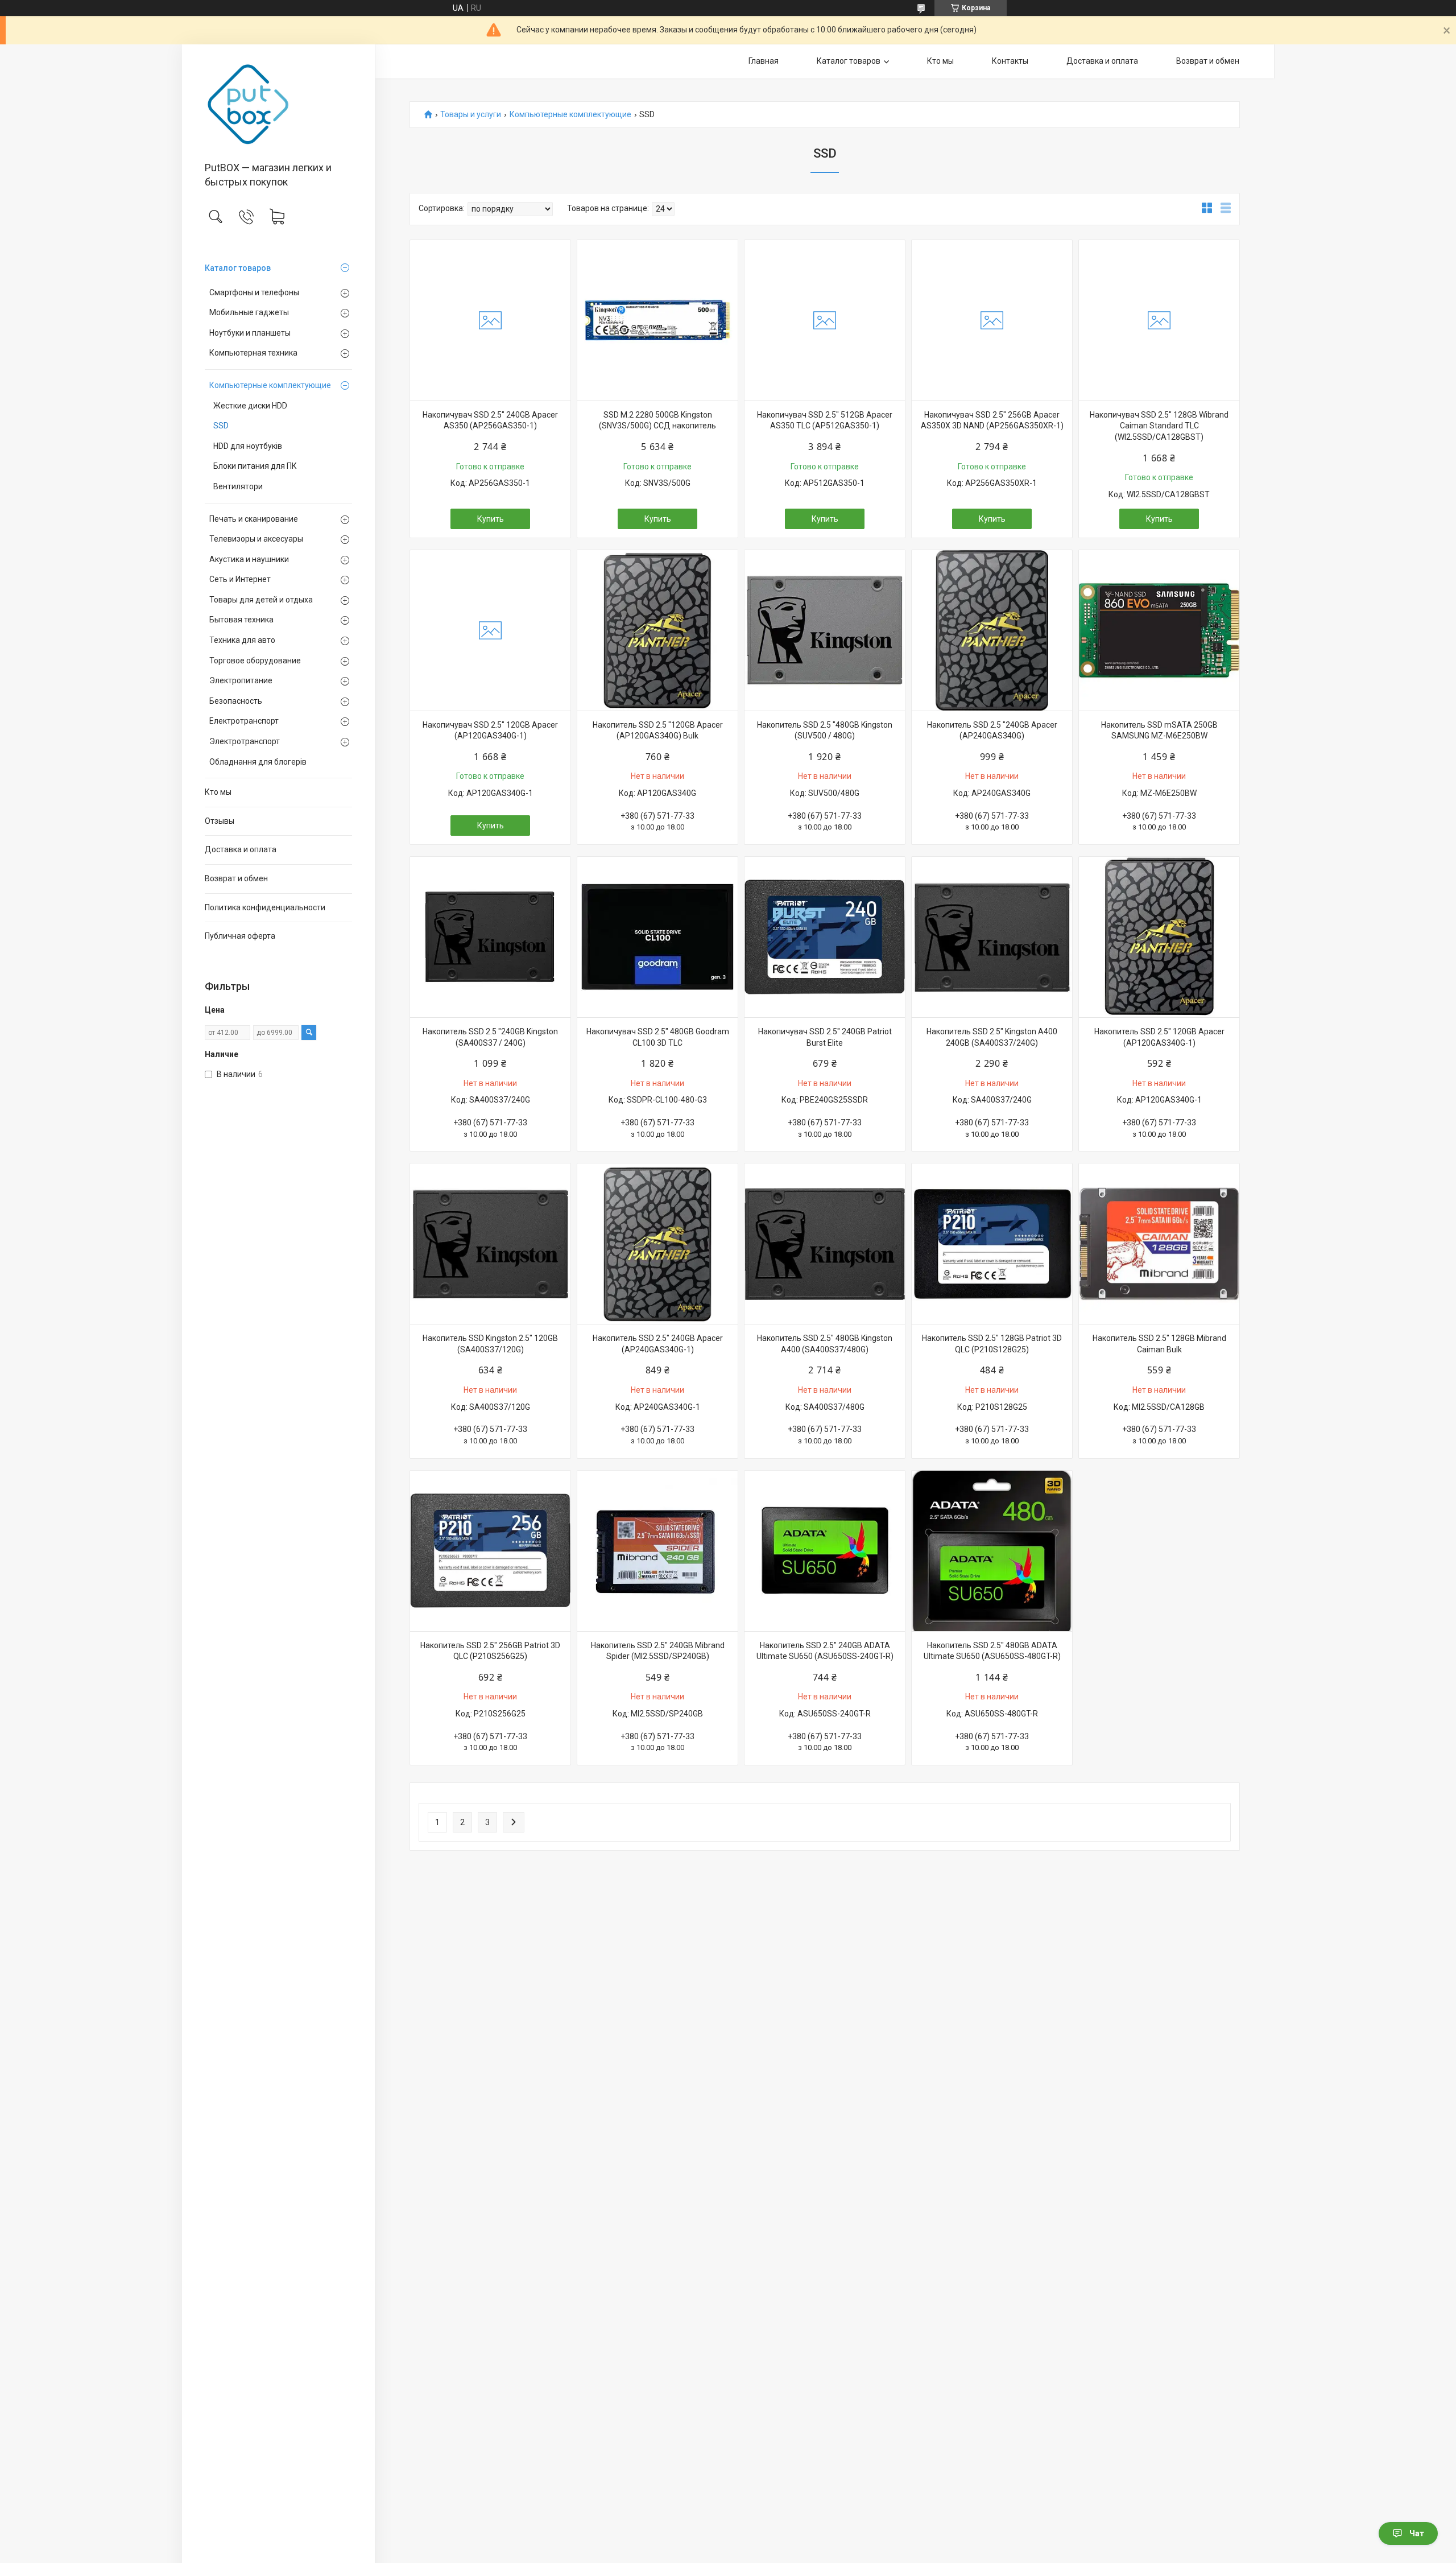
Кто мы (218, 792)
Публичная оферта (240, 936)
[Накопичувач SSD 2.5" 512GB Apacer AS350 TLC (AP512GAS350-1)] (825, 320)
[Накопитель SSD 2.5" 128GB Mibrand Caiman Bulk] (1159, 1244)
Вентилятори (238, 486)
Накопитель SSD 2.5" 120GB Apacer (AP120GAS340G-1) (1159, 1037)
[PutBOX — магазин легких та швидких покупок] (278, 104)
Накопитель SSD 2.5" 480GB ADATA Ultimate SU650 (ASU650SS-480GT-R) (992, 1651)
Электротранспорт (245, 741)
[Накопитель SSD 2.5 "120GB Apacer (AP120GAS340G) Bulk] (657, 630)
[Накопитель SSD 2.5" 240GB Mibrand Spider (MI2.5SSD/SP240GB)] (657, 1551)
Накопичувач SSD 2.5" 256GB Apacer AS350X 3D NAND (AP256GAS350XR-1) (992, 420)
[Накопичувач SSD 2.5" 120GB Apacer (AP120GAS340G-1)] (490, 630)
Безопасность (236, 701)
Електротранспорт (244, 721)
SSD (221, 426)
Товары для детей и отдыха (261, 600)
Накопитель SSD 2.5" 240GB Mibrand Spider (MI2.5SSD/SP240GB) (658, 1651)
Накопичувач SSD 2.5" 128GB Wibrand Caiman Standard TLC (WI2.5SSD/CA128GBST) (1159, 426)
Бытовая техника (241, 620)
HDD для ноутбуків (248, 446)
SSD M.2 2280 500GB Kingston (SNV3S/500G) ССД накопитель (657, 420)
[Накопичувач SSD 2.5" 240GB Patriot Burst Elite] (825, 937)
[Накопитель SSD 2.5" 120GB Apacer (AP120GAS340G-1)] (1159, 937)
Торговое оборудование (255, 661)
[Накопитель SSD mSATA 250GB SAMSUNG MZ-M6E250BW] (1159, 630)
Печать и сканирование (254, 519)
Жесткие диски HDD (250, 406)
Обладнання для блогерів (258, 762)
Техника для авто (242, 640)
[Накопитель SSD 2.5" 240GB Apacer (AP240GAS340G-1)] (657, 1244)
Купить (491, 519)
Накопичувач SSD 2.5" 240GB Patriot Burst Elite (825, 1037)
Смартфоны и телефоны (254, 292)
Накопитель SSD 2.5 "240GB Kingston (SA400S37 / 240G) (490, 1037)
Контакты (1010, 61)
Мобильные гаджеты (249, 312)
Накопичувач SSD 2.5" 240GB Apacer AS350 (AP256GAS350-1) (490, 420)
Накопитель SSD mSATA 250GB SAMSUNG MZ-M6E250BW (1159, 730)
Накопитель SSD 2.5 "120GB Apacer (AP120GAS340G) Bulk (658, 730)
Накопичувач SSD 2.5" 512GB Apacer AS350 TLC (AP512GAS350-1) (825, 420)
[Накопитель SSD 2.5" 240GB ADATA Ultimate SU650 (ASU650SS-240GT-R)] (825, 1551)
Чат (1417, 2533)
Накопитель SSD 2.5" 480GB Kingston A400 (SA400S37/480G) (825, 1344)
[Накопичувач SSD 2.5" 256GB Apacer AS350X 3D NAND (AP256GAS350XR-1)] (992, 320)
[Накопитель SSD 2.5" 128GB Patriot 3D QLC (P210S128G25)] (992, 1244)
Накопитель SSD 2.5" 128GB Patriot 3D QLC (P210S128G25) (992, 1344)
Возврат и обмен (236, 878)
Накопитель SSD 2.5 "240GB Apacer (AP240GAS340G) (992, 730)
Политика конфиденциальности (265, 907)
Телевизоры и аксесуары (256, 539)
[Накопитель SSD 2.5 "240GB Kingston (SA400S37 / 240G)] (490, 937)
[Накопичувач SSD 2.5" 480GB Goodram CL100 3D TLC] (657, 937)
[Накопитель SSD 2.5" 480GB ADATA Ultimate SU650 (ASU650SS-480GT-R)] (992, 1551)
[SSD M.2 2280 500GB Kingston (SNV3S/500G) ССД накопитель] (657, 320)
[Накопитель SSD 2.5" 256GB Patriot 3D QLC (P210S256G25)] (490, 1551)
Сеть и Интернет (240, 579)
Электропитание (241, 680)
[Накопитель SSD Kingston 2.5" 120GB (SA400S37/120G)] (490, 1244)
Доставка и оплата (241, 849)
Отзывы (220, 821)
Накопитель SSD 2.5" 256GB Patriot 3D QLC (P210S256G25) (490, 1651)
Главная (764, 61)
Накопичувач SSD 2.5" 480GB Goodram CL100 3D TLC (658, 1037)
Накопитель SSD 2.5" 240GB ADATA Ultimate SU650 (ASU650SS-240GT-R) (825, 1651)
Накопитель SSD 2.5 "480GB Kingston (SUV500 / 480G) (825, 730)
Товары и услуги (471, 115)
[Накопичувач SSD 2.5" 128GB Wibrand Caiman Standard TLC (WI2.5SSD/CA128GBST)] (1159, 320)
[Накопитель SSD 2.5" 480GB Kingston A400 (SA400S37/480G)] (825, 1244)
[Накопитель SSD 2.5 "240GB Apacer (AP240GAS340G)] (992, 630)
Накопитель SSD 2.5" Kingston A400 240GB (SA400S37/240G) (992, 1037)
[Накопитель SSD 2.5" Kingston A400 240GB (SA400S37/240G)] (992, 937)
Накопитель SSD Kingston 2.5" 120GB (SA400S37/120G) (490, 1344)
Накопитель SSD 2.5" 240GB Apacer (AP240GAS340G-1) (658, 1344)
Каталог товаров (238, 268)
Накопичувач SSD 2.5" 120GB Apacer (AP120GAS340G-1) (490, 730)
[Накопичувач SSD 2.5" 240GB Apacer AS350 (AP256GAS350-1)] (490, 320)
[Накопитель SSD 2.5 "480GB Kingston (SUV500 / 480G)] (825, 630)
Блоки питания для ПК (255, 466)
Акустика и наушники (249, 559)
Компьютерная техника (253, 353)
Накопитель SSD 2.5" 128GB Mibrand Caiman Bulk (1159, 1344)
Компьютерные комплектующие (270, 385)
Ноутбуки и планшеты (250, 333)
